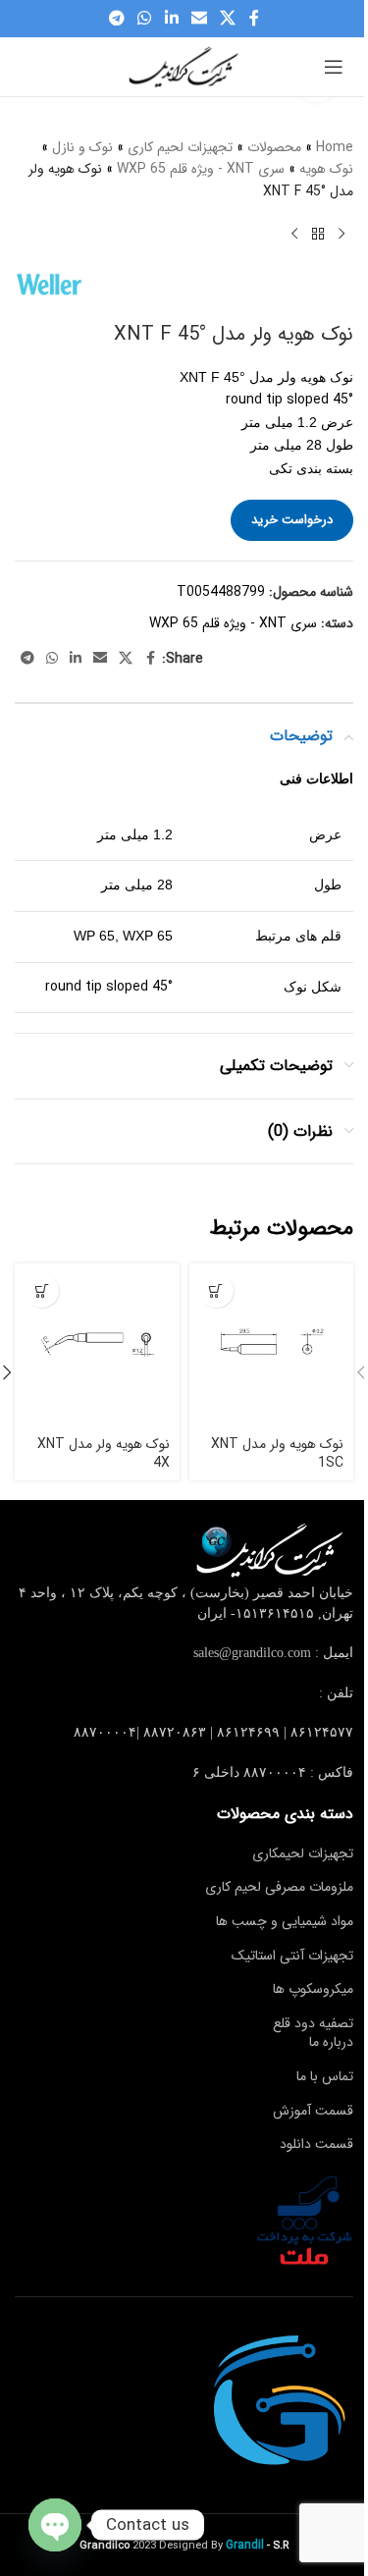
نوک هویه (326, 169)
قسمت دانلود (316, 2144)
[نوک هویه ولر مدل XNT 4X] (97, 1346)
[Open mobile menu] (334, 67)
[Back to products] (318, 234)
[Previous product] (342, 234)
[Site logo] (184, 66)
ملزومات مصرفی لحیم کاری (279, 1887)
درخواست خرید (292, 520)
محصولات (274, 147)
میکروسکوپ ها (313, 1989)
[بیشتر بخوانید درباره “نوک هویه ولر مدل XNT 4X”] (42, 1290)
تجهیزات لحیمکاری (303, 1853)
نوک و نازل (82, 147)
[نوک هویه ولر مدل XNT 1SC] (272, 1346)
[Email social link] (199, 19)
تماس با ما (325, 2076)
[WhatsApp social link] (145, 19)
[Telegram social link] (116, 19)
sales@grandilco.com (252, 1653)
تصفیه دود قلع (313, 2023)
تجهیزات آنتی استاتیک (292, 1956)
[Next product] (294, 234)
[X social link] (227, 19)
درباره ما (331, 2042)
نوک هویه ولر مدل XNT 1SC (277, 1454)
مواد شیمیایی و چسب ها (285, 1921)
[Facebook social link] (254, 19)
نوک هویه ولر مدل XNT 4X (104, 1454)
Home (335, 147)
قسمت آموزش (313, 2111)
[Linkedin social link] (171, 19)
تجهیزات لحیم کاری (180, 147)
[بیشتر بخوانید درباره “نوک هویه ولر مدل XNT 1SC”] (216, 1290)
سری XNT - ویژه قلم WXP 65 (201, 169)
